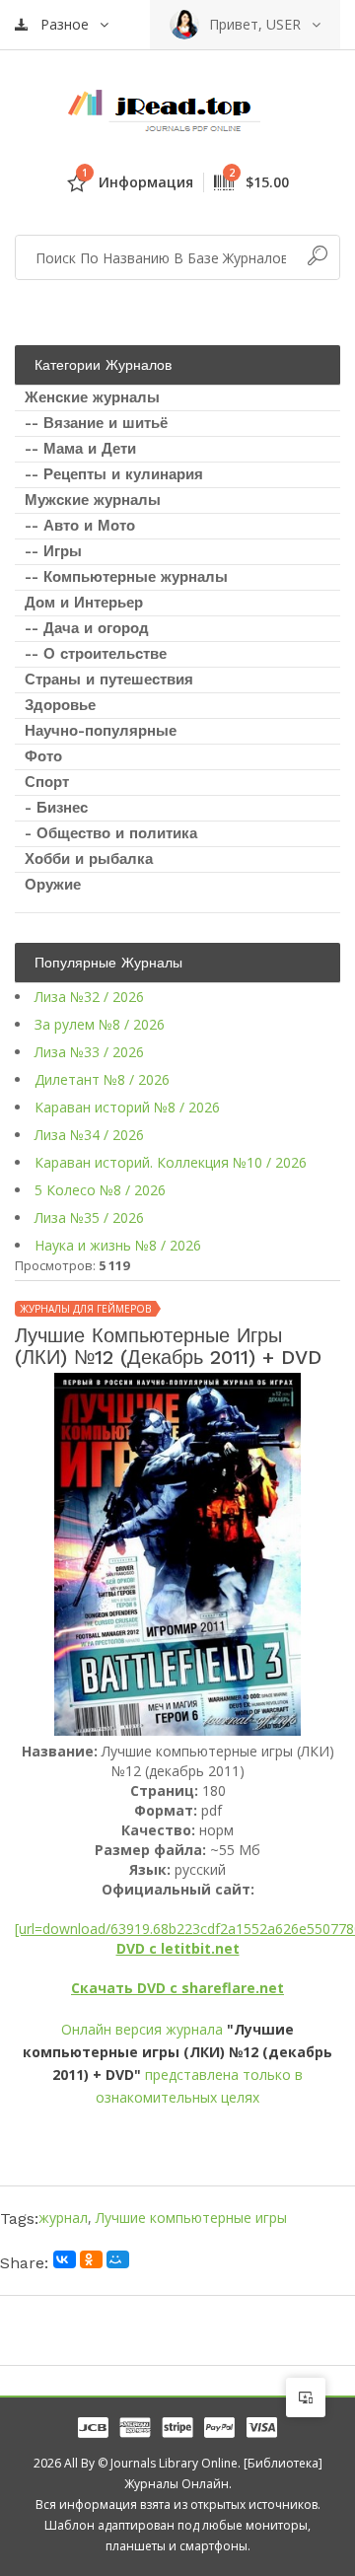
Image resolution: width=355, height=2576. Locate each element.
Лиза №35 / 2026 (89, 1217)
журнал (63, 2218)
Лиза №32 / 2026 (89, 997)
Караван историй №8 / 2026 (127, 1107)
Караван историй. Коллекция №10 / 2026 (171, 1162)
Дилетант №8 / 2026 (102, 1079)
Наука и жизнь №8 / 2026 (118, 1245)
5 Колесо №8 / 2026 (100, 1190)
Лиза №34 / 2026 (89, 1135)
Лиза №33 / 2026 (89, 1052)
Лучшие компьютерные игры (191, 2218)
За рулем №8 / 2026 (100, 1024)
